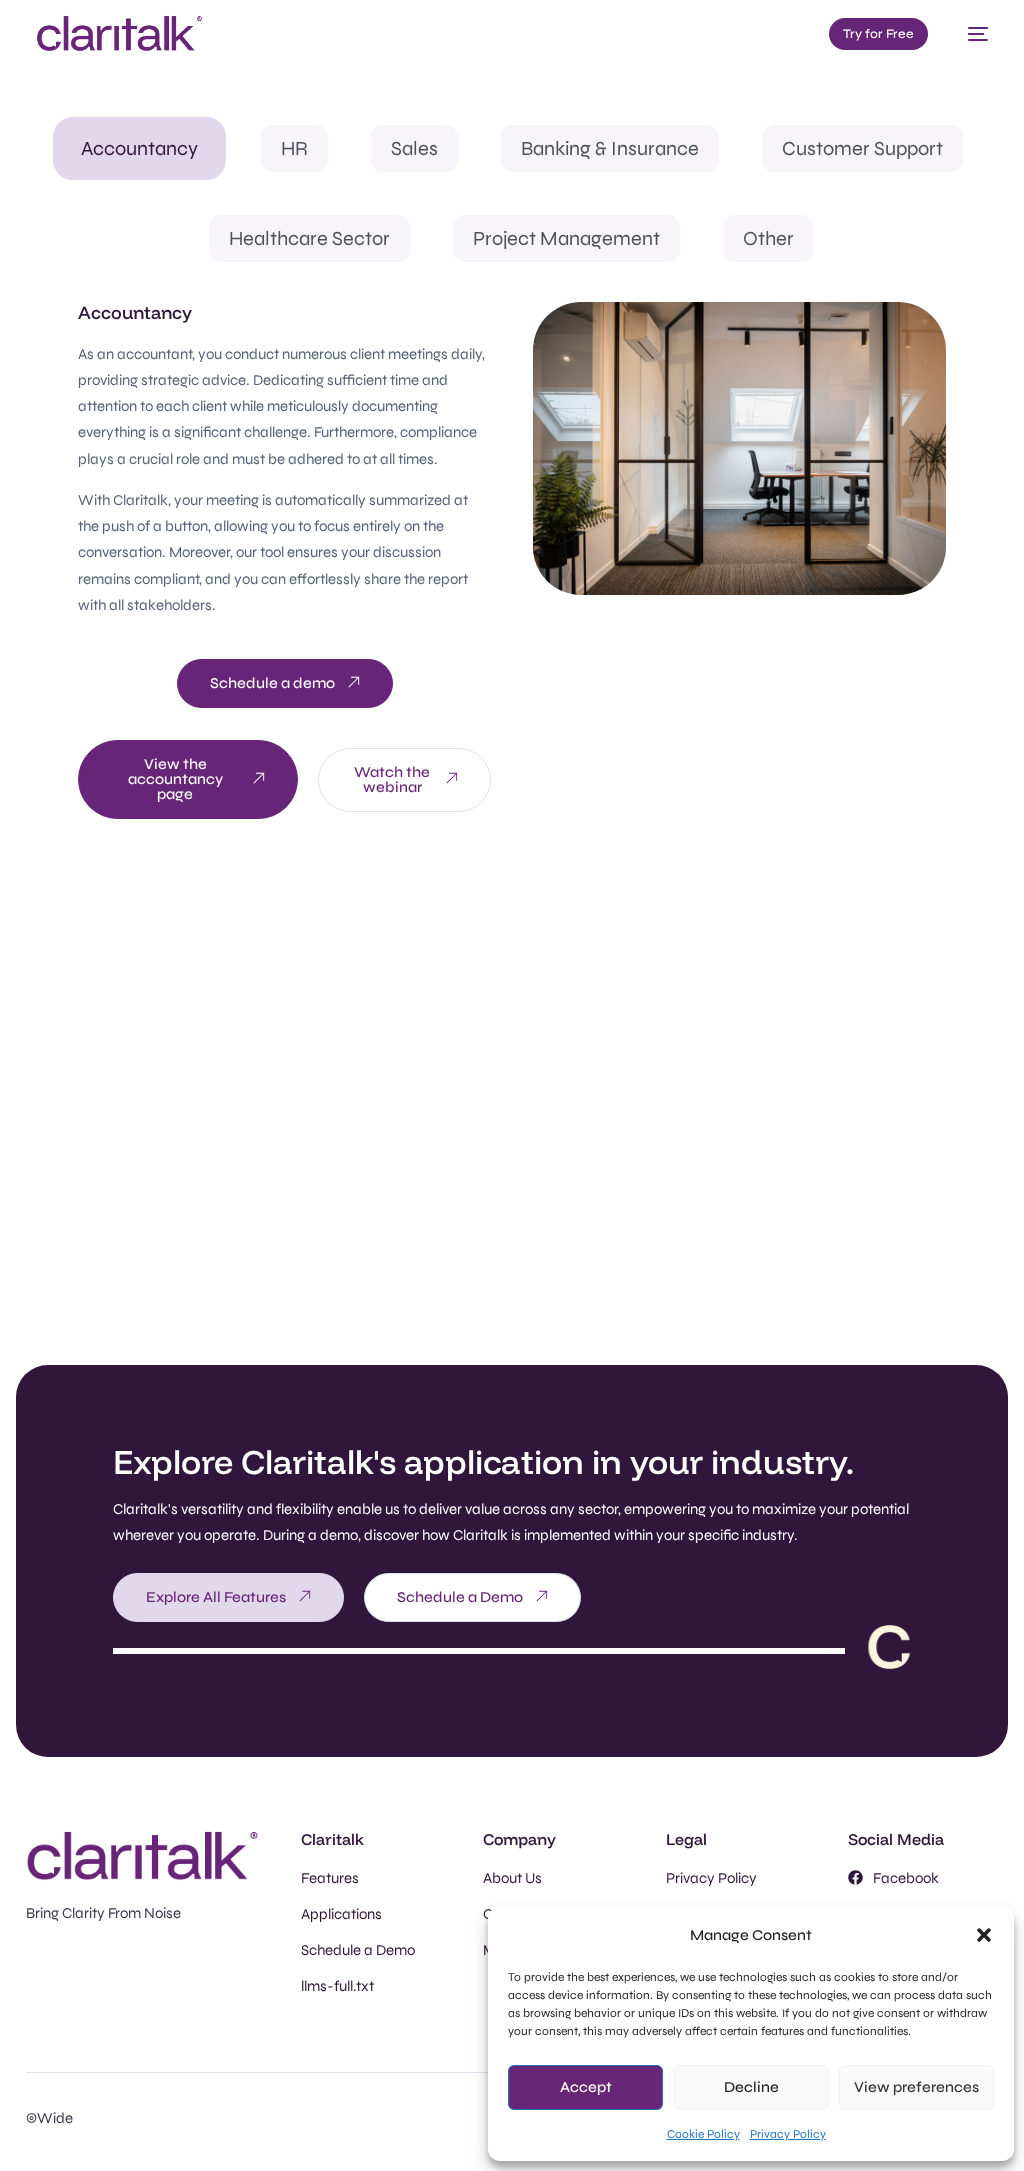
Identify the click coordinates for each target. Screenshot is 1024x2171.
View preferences (916, 2087)
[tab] (139, 148)
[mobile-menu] (968, 34)
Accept (586, 2087)
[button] (984, 1935)
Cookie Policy (703, 2134)
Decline (751, 2087)
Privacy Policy (788, 2134)
